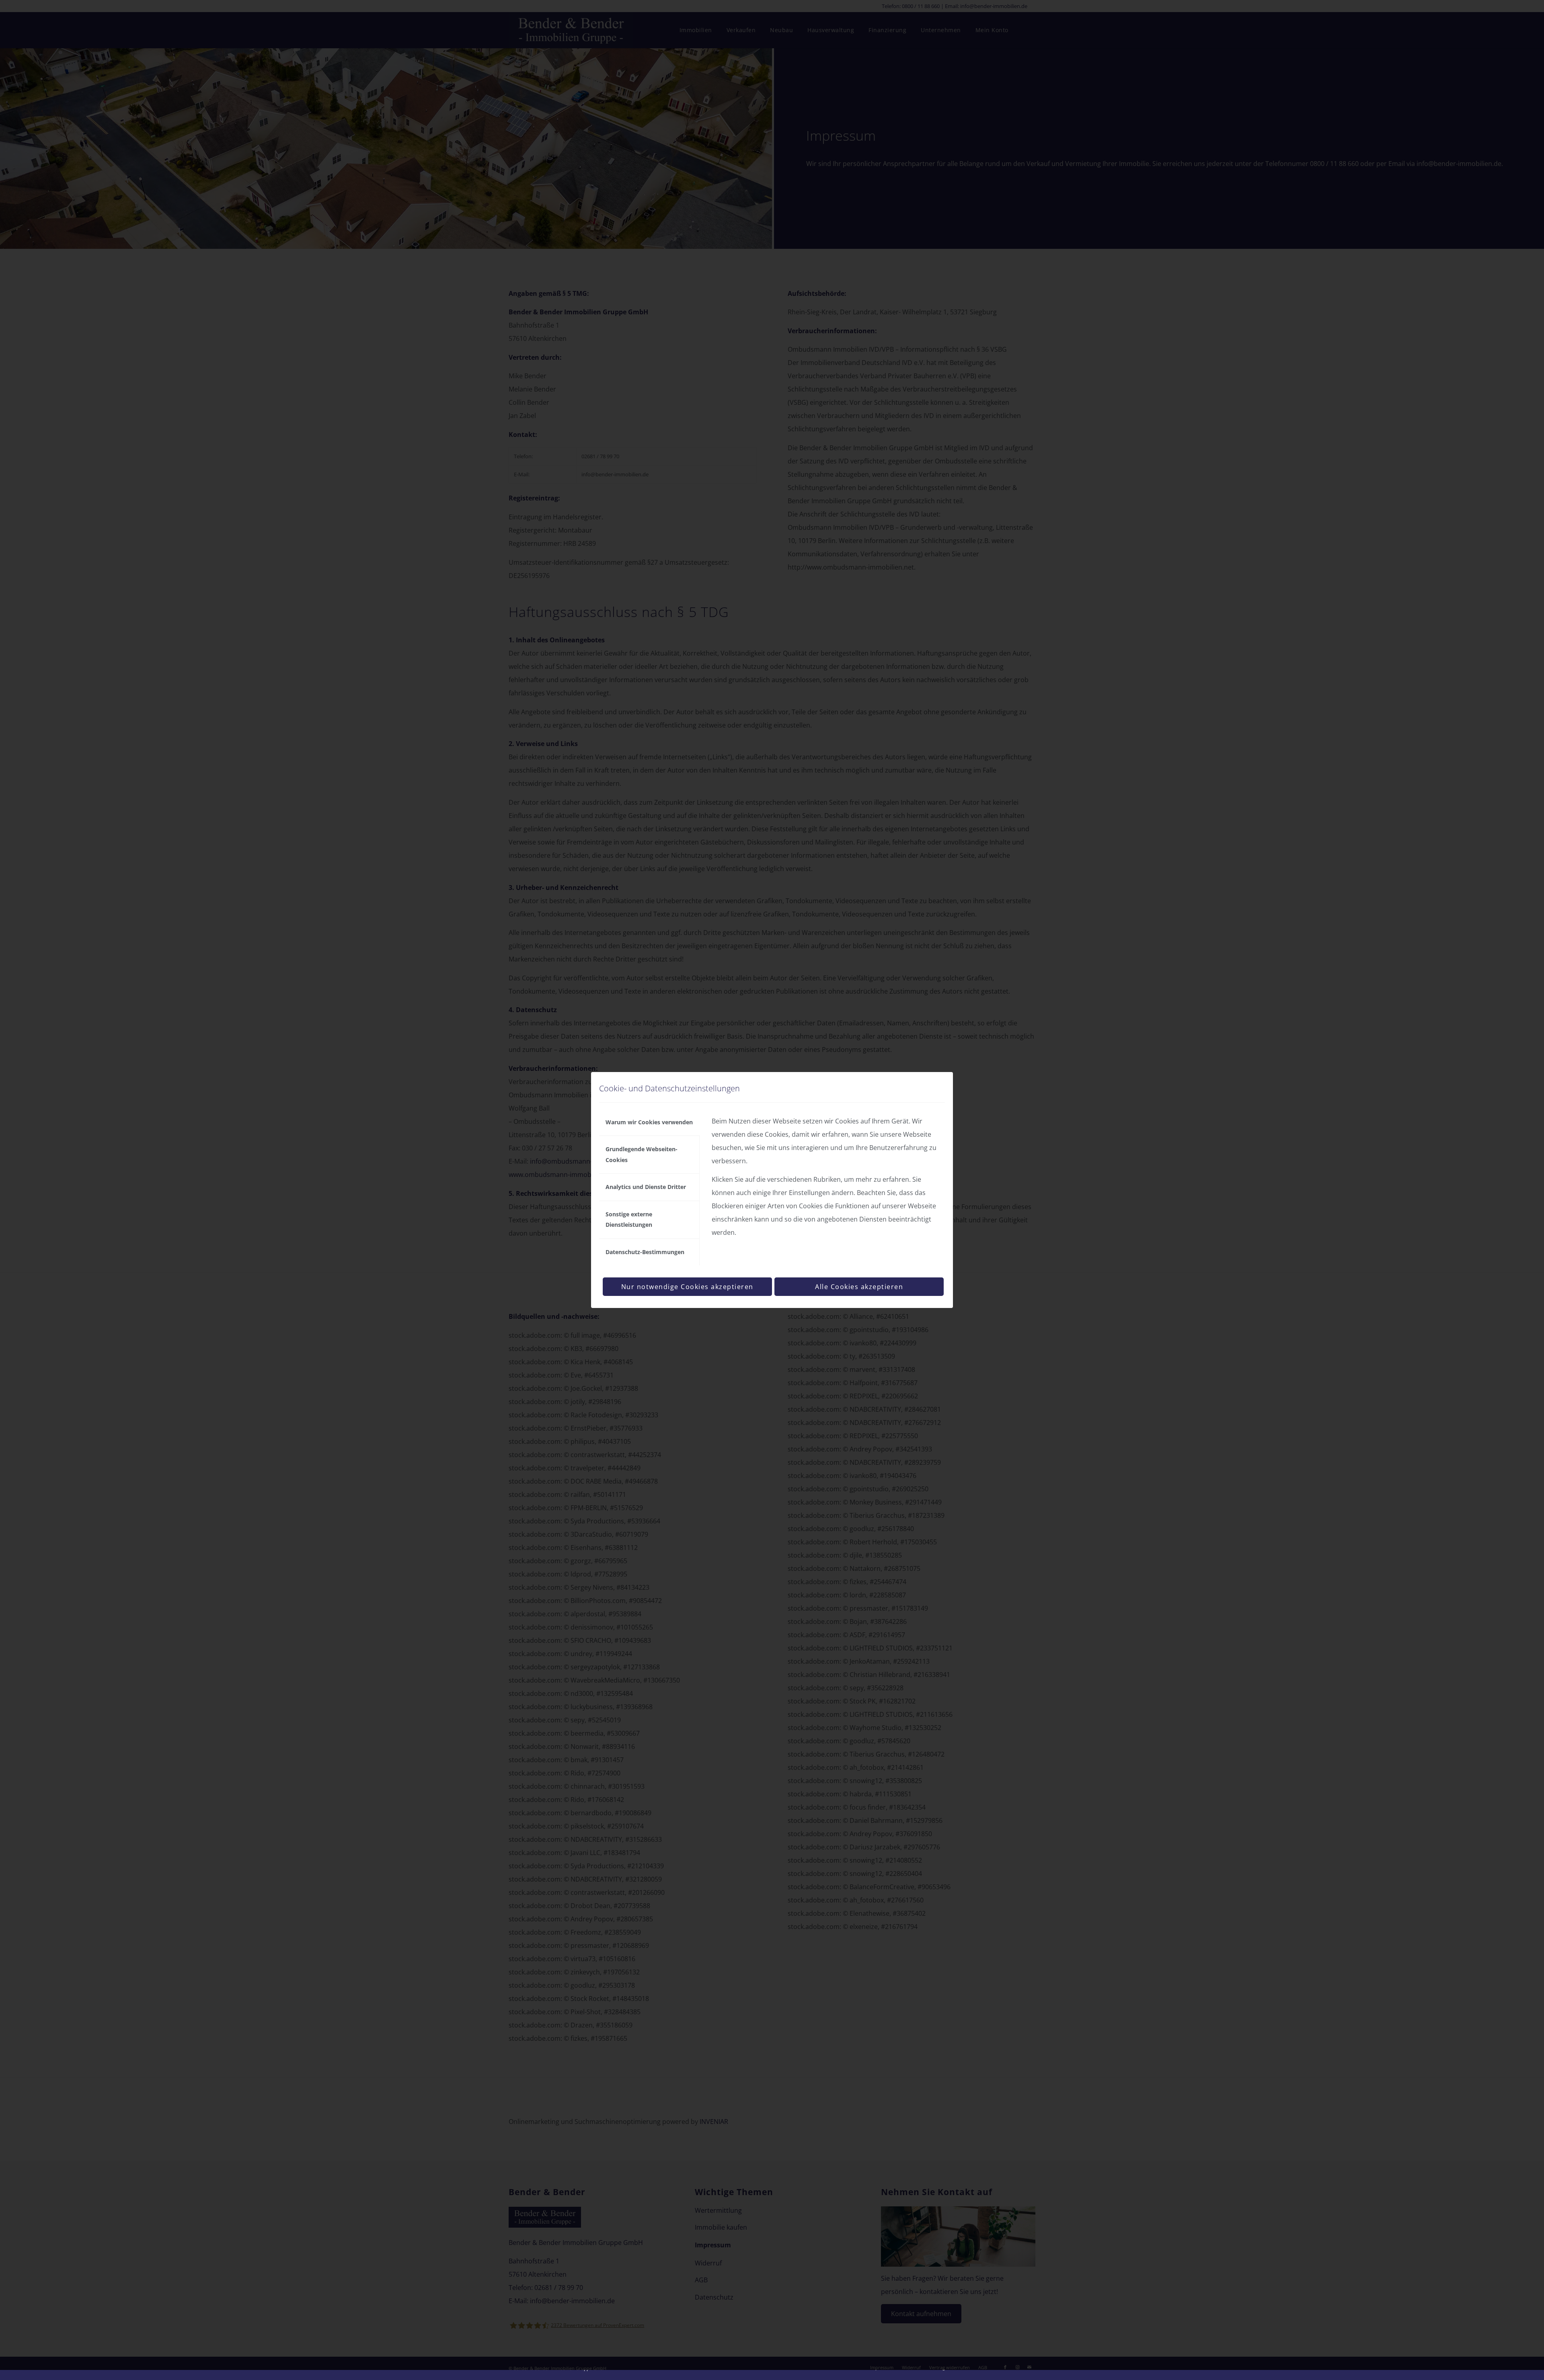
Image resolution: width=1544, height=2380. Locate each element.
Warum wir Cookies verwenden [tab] (649, 1122)
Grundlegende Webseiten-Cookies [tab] (642, 1154)
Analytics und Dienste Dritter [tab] (646, 1187)
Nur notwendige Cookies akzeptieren (687, 1287)
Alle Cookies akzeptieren (859, 1287)
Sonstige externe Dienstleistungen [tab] (629, 1219)
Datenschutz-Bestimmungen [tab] (645, 1252)
